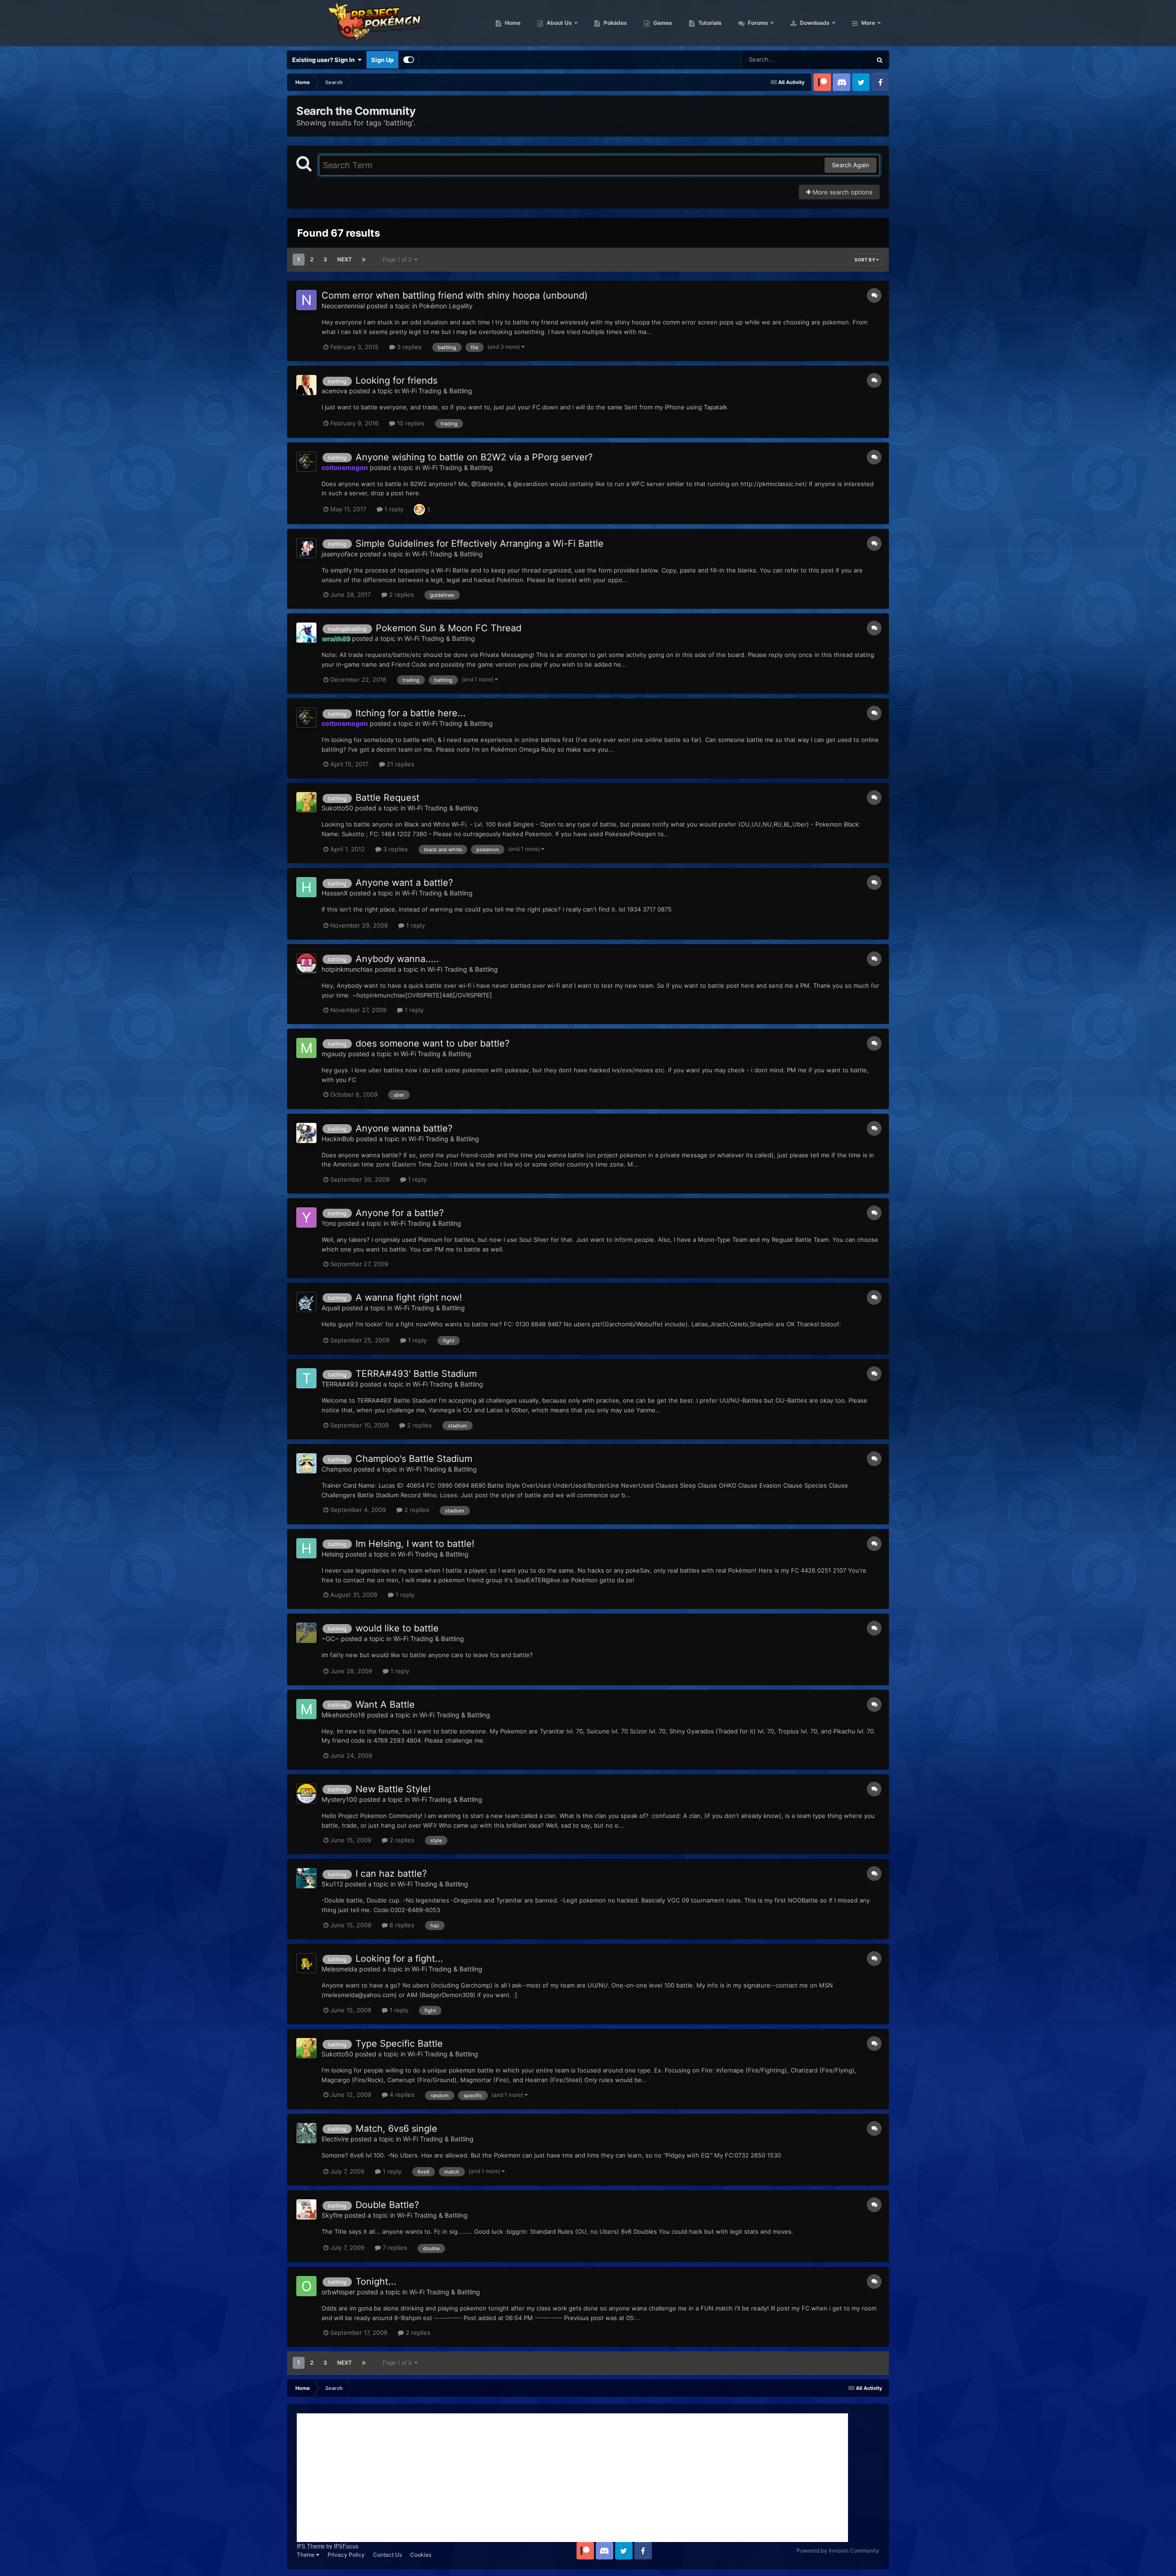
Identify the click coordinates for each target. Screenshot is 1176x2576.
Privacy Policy (346, 2555)
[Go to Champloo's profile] (306, 1463)
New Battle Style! (393, 1789)
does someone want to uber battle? (433, 1043)
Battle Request (387, 798)
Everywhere (843, 59)
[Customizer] (409, 60)
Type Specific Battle (399, 2044)
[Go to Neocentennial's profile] (306, 300)
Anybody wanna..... (397, 959)
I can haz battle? (391, 1874)
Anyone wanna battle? (404, 1128)
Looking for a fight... (399, 1959)
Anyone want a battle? (404, 883)
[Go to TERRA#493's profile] (306, 1378)
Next (345, 259)
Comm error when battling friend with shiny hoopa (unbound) (455, 295)
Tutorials (709, 23)
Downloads (814, 23)
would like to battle (397, 1628)
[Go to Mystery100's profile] (306, 1794)
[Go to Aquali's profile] (306, 1302)
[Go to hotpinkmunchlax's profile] (306, 963)
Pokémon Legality (446, 306)
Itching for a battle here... (411, 713)
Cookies (421, 2555)
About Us (559, 23)
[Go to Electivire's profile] (306, 2133)
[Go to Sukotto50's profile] (306, 802)
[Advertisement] (572, 2478)
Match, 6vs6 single (396, 2129)
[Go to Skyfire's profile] (306, 2209)
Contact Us (387, 2555)
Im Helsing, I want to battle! (415, 1544)
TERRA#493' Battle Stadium (416, 1374)
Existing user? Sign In (325, 60)
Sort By (865, 260)
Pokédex (615, 23)
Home (512, 23)
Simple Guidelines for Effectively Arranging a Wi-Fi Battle (480, 544)
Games (662, 23)
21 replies (400, 764)
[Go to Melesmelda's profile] (306, 1963)
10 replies (410, 423)
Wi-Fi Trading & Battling (437, 391)
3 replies (408, 347)
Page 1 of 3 (399, 259)
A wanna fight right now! (409, 1297)
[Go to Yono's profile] (306, 1217)
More (868, 23)
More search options (842, 192)
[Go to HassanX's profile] (306, 887)
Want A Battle (385, 1704)
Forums (757, 23)
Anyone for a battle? (400, 1213)
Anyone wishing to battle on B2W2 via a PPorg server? (474, 457)
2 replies (401, 594)
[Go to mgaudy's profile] (306, 1048)
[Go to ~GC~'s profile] (306, 1633)
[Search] (880, 60)
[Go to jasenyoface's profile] (306, 548)
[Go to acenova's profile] (306, 385)
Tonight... (376, 2282)
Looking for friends (396, 380)
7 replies (394, 2248)
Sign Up (382, 60)
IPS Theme (311, 2546)
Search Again (851, 165)
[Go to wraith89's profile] (306, 633)
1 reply (393, 509)
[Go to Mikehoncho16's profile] (306, 1709)
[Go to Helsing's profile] (306, 1548)
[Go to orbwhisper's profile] (306, 2286)
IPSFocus (346, 2546)
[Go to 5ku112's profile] (306, 1878)
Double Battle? (387, 2205)
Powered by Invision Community (838, 2551)
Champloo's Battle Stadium (414, 1459)
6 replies (401, 1925)
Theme (306, 2555)
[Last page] (364, 260)
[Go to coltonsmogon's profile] (306, 462)
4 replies (401, 2095)
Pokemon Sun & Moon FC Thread (449, 628)
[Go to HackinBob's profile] (306, 1133)
